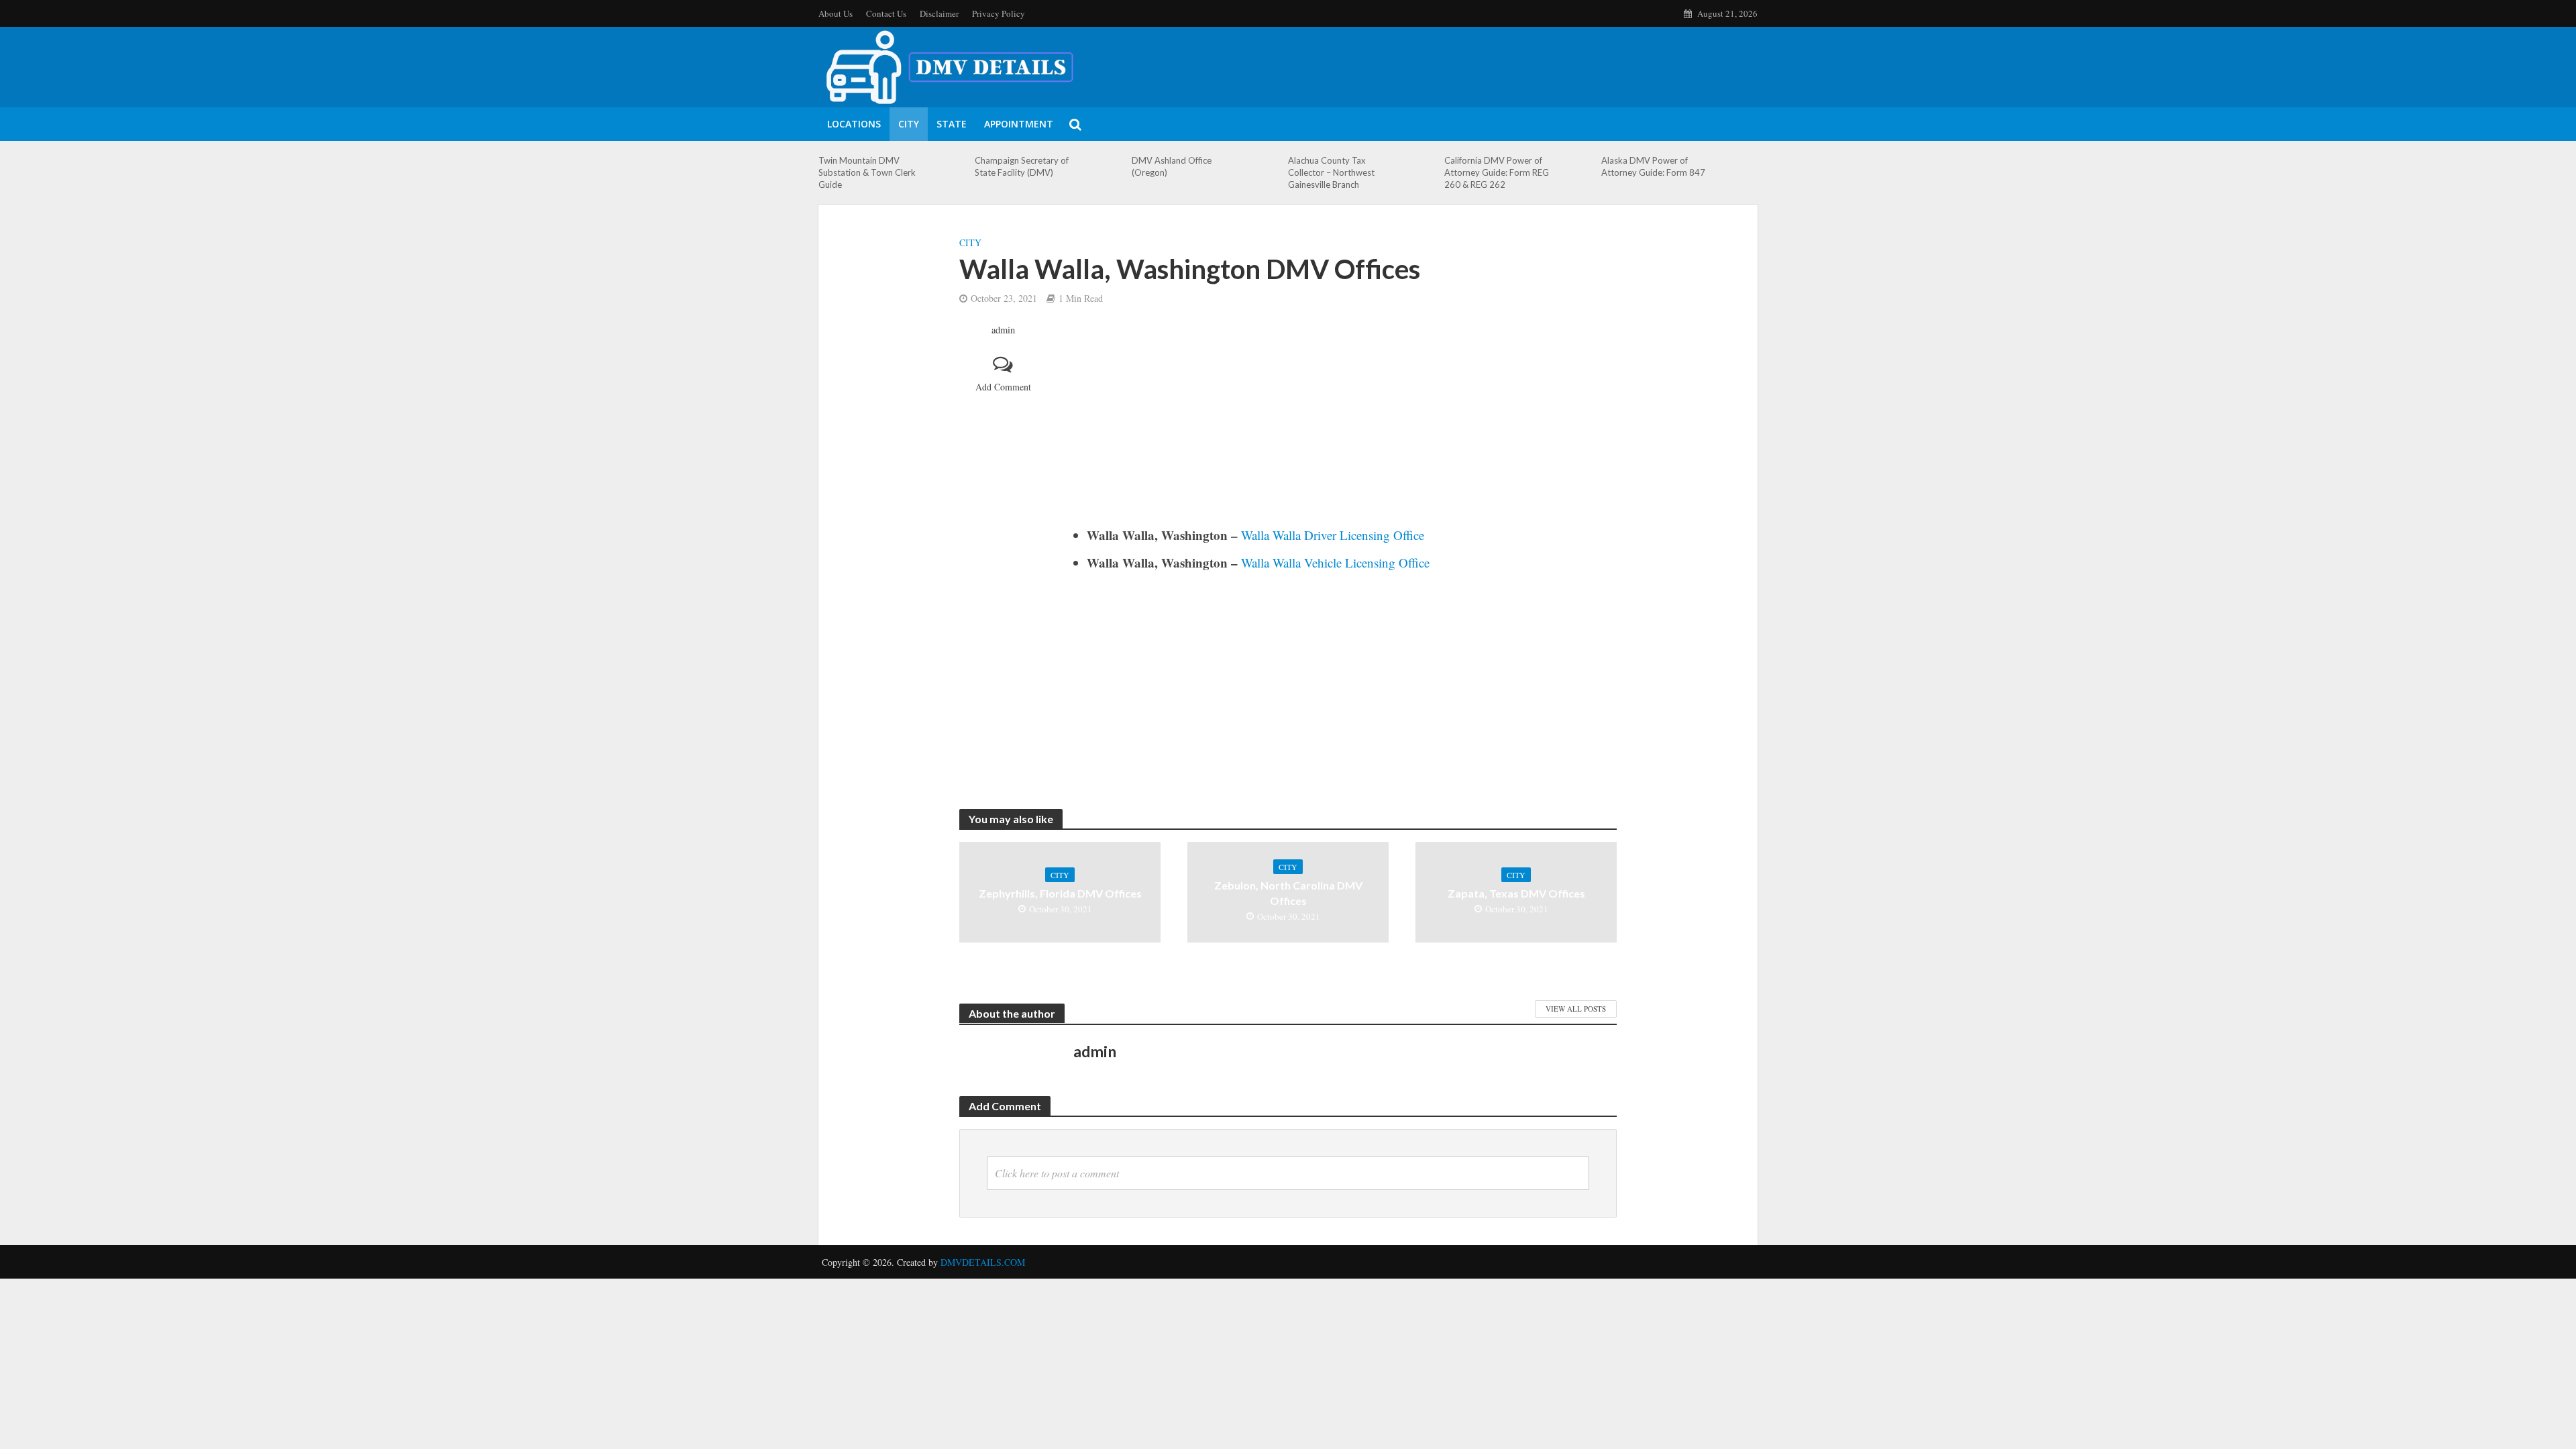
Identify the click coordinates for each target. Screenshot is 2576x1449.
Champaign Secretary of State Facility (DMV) (1022, 166)
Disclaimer (939, 13)
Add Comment (1003, 387)
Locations (854, 124)
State (952, 124)
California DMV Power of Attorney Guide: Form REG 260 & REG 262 (1497, 172)
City (909, 124)
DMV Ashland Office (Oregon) (1172, 166)
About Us (836, 13)
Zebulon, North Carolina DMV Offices (1288, 893)
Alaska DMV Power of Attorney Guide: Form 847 (1653, 166)
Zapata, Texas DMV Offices (1516, 893)
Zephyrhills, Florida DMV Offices (1060, 893)
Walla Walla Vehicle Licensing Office (1335, 562)
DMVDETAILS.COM (983, 1262)
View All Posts (1576, 1009)
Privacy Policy (999, 13)
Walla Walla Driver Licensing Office (1333, 535)
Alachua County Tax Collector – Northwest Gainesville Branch (1331, 172)
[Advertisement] (1345, 425)
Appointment (1019, 124)
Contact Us (886, 13)
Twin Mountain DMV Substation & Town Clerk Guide (867, 172)
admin (1003, 330)
